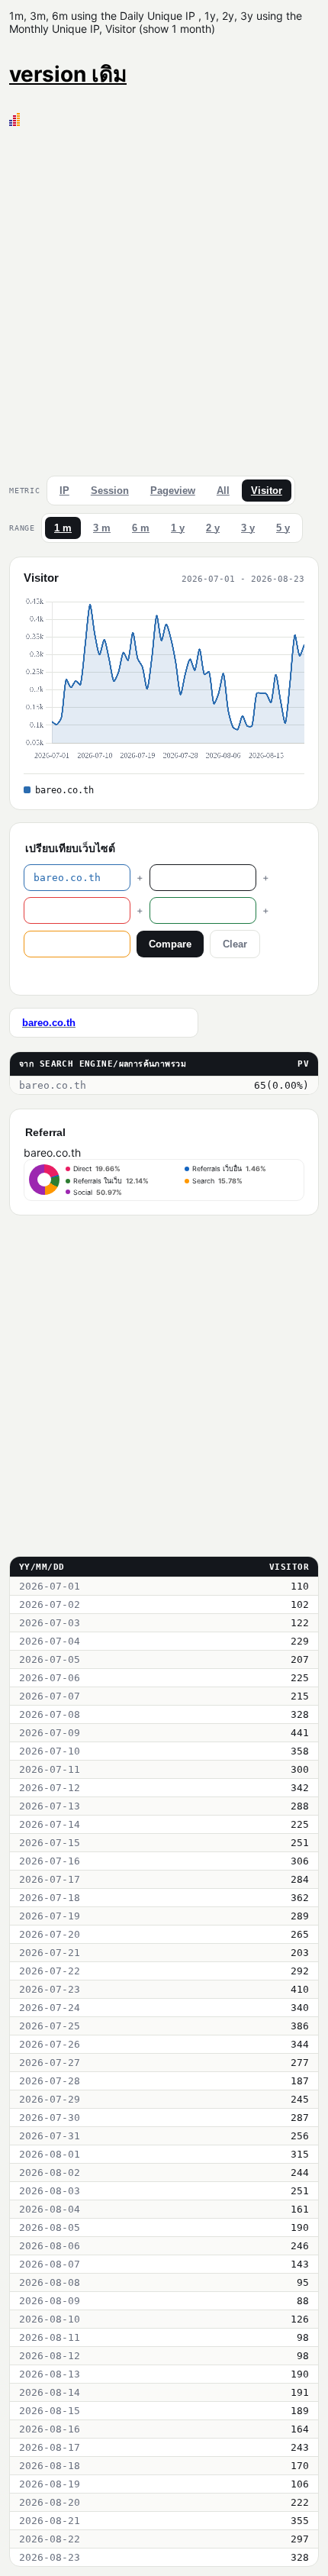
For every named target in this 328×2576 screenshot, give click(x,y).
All (223, 491)
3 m (102, 528)
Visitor (267, 491)
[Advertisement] (164, 298)
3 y (248, 528)
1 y (178, 528)
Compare (170, 944)
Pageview (173, 491)
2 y (213, 528)
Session (110, 491)
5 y (283, 528)
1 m (63, 528)
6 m (141, 528)
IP (64, 491)
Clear (235, 944)
